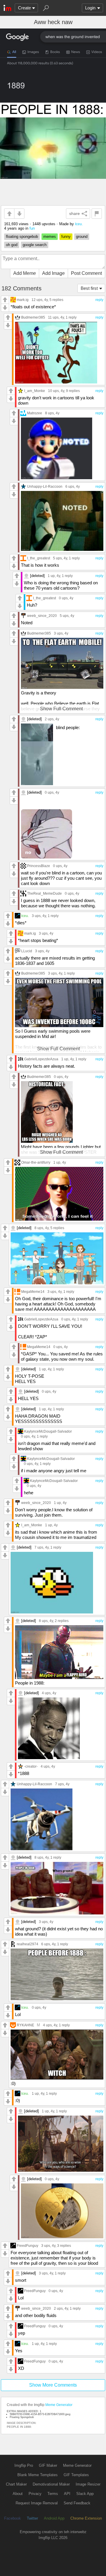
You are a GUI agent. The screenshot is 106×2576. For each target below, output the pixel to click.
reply (99, 300)
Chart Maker (16, 2484)
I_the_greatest (39, 558)
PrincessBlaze (39, 866)
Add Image (53, 273)
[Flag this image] (97, 214)
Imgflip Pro (24, 2465)
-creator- (31, 1766)
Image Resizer (88, 2484)
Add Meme (25, 273)
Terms (53, 2494)
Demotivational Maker (51, 2484)
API (67, 2494)
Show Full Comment (61, 709)
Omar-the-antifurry (36, 1162)
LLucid (27, 951)
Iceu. (79, 224)
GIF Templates (76, 2475)
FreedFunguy (28, 2246)
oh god (12, 245)
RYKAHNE (25, 2025)
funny (66, 237)
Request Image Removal (37, 2503)
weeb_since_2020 (42, 616)
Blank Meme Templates (38, 2475)
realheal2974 (28, 1944)
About (18, 2494)
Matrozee (35, 413)
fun (32, 228)
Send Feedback (77, 2503)
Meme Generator (59, 2405)
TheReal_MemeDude (44, 893)
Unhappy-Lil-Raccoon (45, 486)
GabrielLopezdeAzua (41, 1059)
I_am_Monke (35, 391)
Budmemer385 (33, 317)
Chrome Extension (86, 2518)
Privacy (35, 2494)
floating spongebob (22, 237)
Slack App (85, 2494)
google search (35, 245)
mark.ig (23, 300)
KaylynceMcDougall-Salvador (48, 1431)
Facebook (13, 2518)
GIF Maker (48, 2465)
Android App (54, 2518)
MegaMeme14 (33, 1292)
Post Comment (86, 273)
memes (50, 237)
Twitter (32, 2518)
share (74, 213)
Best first (89, 288)
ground (82, 237)
